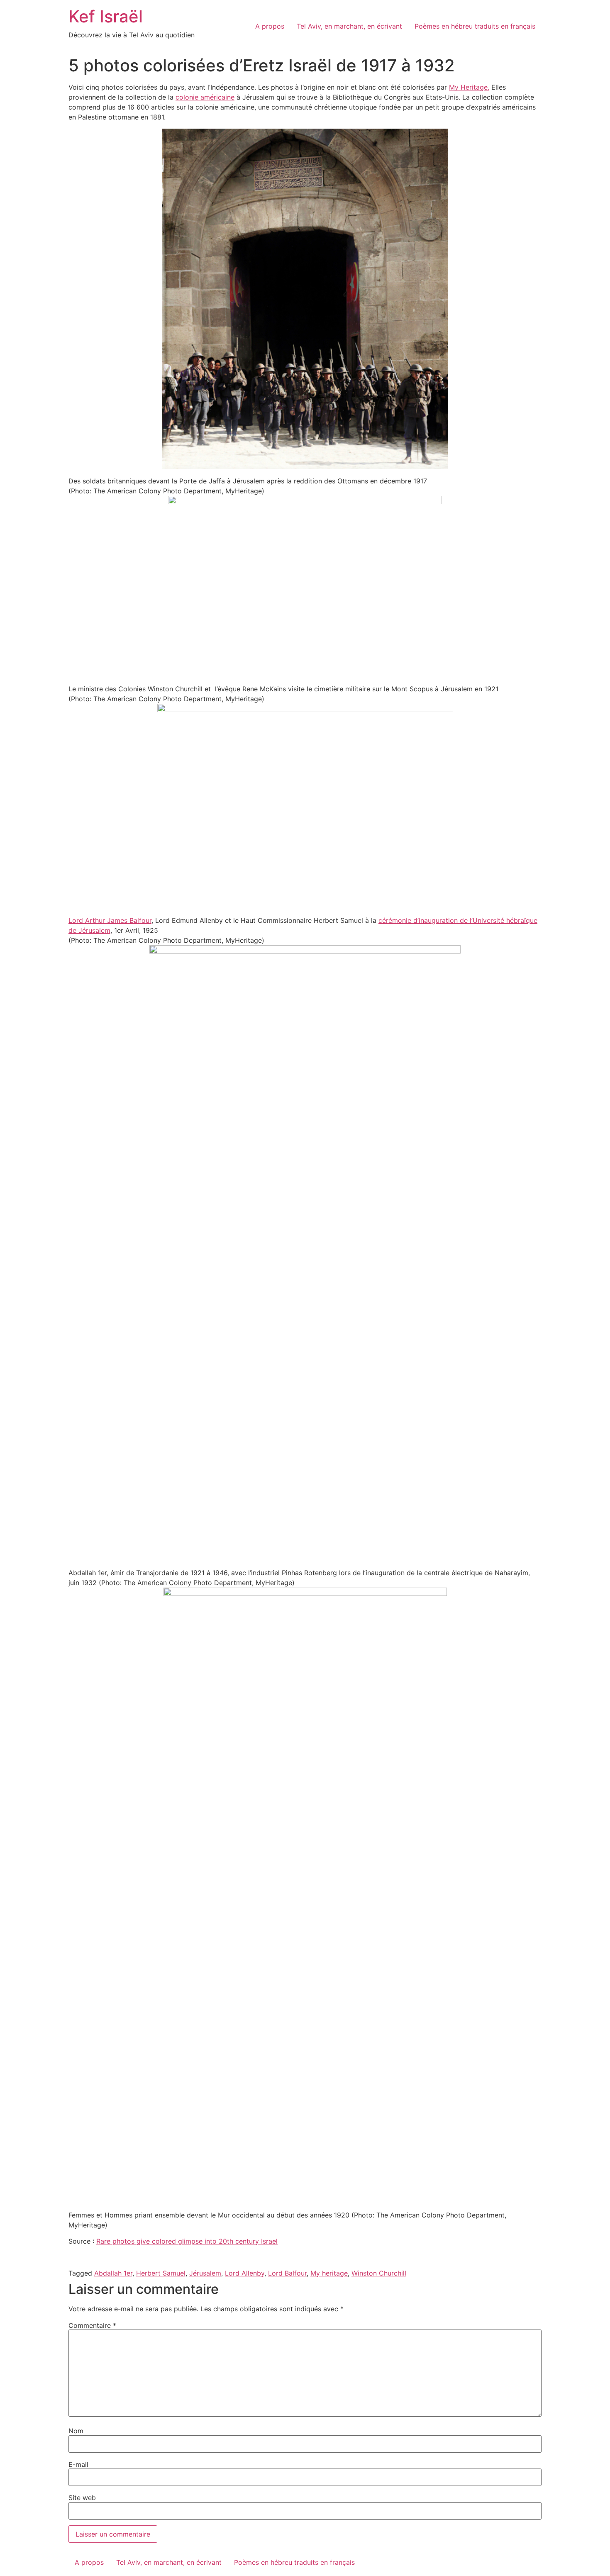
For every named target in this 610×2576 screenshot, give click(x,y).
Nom (76, 2431)
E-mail (78, 2464)
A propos (270, 26)
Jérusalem (205, 2273)
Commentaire (92, 2325)
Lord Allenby (245, 2273)
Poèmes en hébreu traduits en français (475, 26)
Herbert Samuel (161, 2273)
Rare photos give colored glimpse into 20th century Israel (187, 2241)
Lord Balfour (287, 2273)
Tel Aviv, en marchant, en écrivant (349, 26)
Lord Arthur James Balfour (110, 920)
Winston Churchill (379, 2273)
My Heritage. (469, 87)
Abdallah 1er (113, 2273)
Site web (82, 2498)
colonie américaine (205, 97)
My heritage (329, 2273)
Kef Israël (106, 16)
